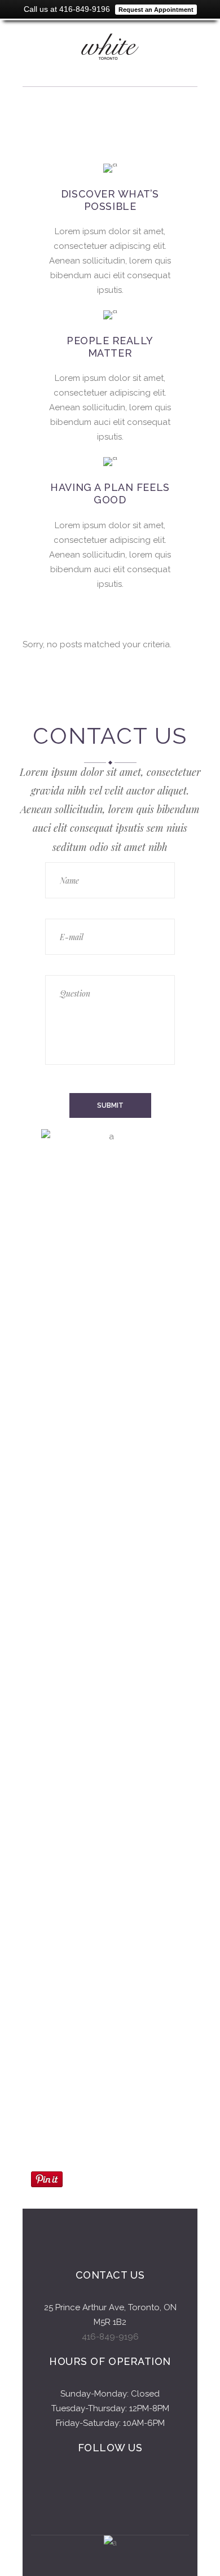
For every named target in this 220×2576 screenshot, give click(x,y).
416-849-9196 (110, 2337)
